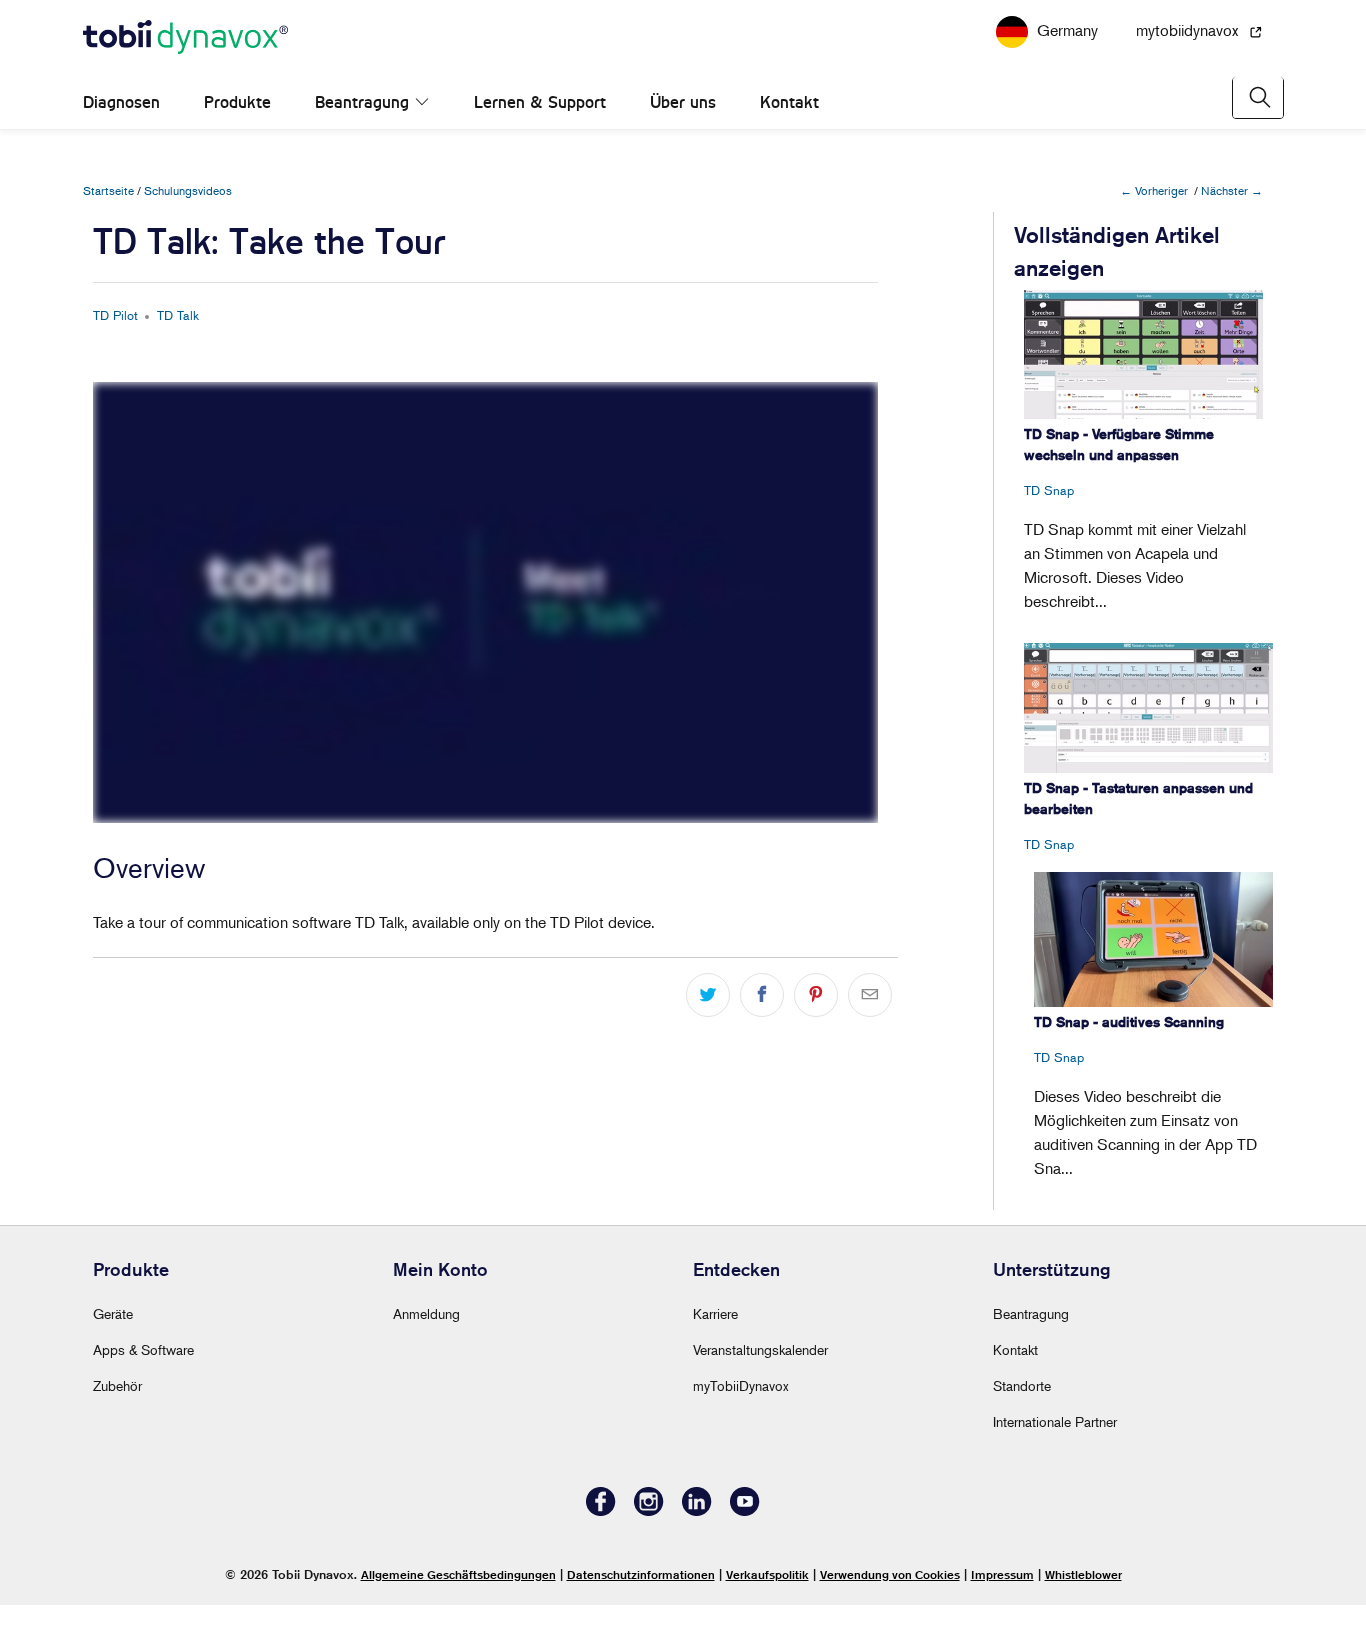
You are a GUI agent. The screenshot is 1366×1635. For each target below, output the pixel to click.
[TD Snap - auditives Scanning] (1153, 939)
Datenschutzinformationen (641, 1574)
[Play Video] (113, 806)
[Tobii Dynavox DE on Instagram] (649, 1510)
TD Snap (1049, 490)
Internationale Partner (1055, 1421)
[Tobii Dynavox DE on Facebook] (601, 1510)
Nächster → (1232, 190)
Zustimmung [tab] (383, 657)
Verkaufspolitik (767, 1574)
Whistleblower (1083, 1574)
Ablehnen (396, 1040)
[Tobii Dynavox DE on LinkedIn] (697, 1510)
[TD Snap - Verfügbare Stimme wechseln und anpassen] (1143, 354)
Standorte (1022, 1385)
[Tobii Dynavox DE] (185, 38)
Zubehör (117, 1385)
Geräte (113, 1313)
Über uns (683, 102)
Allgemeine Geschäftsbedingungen (458, 1574)
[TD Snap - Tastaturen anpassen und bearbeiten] (1148, 708)
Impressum (1002, 1574)
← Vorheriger (1154, 190)
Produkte (237, 102)
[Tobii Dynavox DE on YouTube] (745, 1510)
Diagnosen (121, 102)
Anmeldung (426, 1313)
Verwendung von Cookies (890, 1574)
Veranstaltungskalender (760, 1349)
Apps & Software (143, 1349)
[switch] (570, 960)
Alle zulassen (970, 1040)
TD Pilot (115, 315)
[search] (1258, 97)
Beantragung (364, 102)
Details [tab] (683, 657)
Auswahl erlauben (683, 1040)
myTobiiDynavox (741, 1385)
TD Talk (178, 315)
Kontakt (789, 102)
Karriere (715, 1313)
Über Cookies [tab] (983, 657)
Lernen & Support (540, 102)
